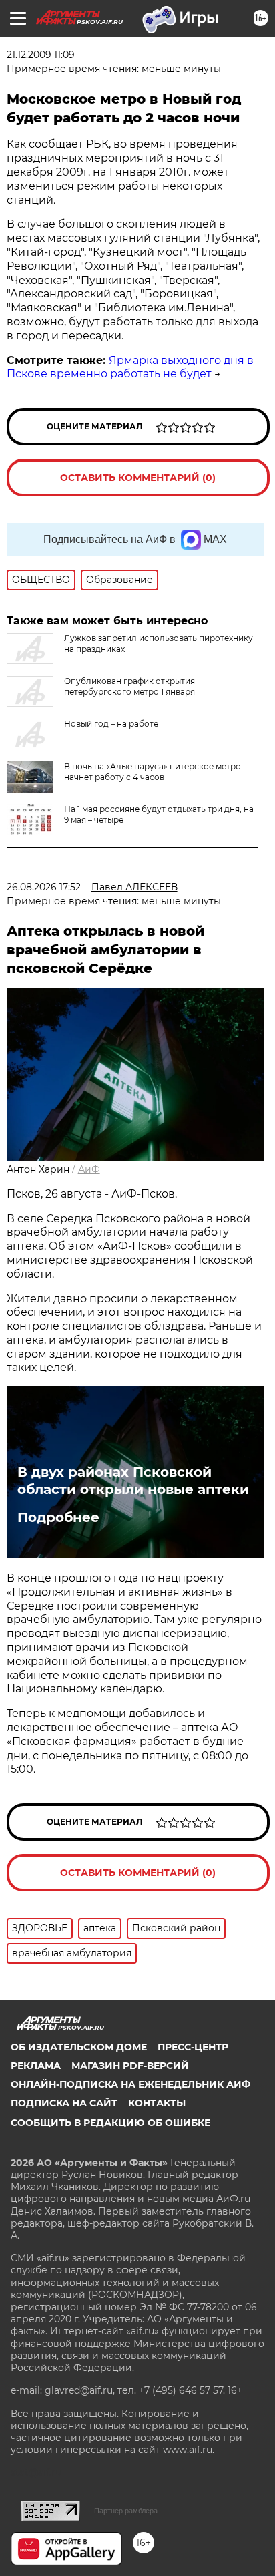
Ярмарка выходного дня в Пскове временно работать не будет (130, 367)
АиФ (89, 1169)
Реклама (36, 2066)
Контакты (157, 2103)
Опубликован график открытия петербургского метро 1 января (129, 686)
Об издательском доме (79, 2047)
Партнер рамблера (126, 2511)
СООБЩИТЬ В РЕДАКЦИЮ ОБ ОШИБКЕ (110, 2123)
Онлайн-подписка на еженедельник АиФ (130, 2084)
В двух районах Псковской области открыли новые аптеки (133, 1481)
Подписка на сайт (64, 2103)
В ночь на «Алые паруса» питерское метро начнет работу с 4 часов (153, 772)
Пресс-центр (193, 2047)
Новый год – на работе (111, 724)
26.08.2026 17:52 (44, 887)
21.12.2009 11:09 (41, 55)
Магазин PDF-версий (130, 2066)
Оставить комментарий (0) (138, 478)
